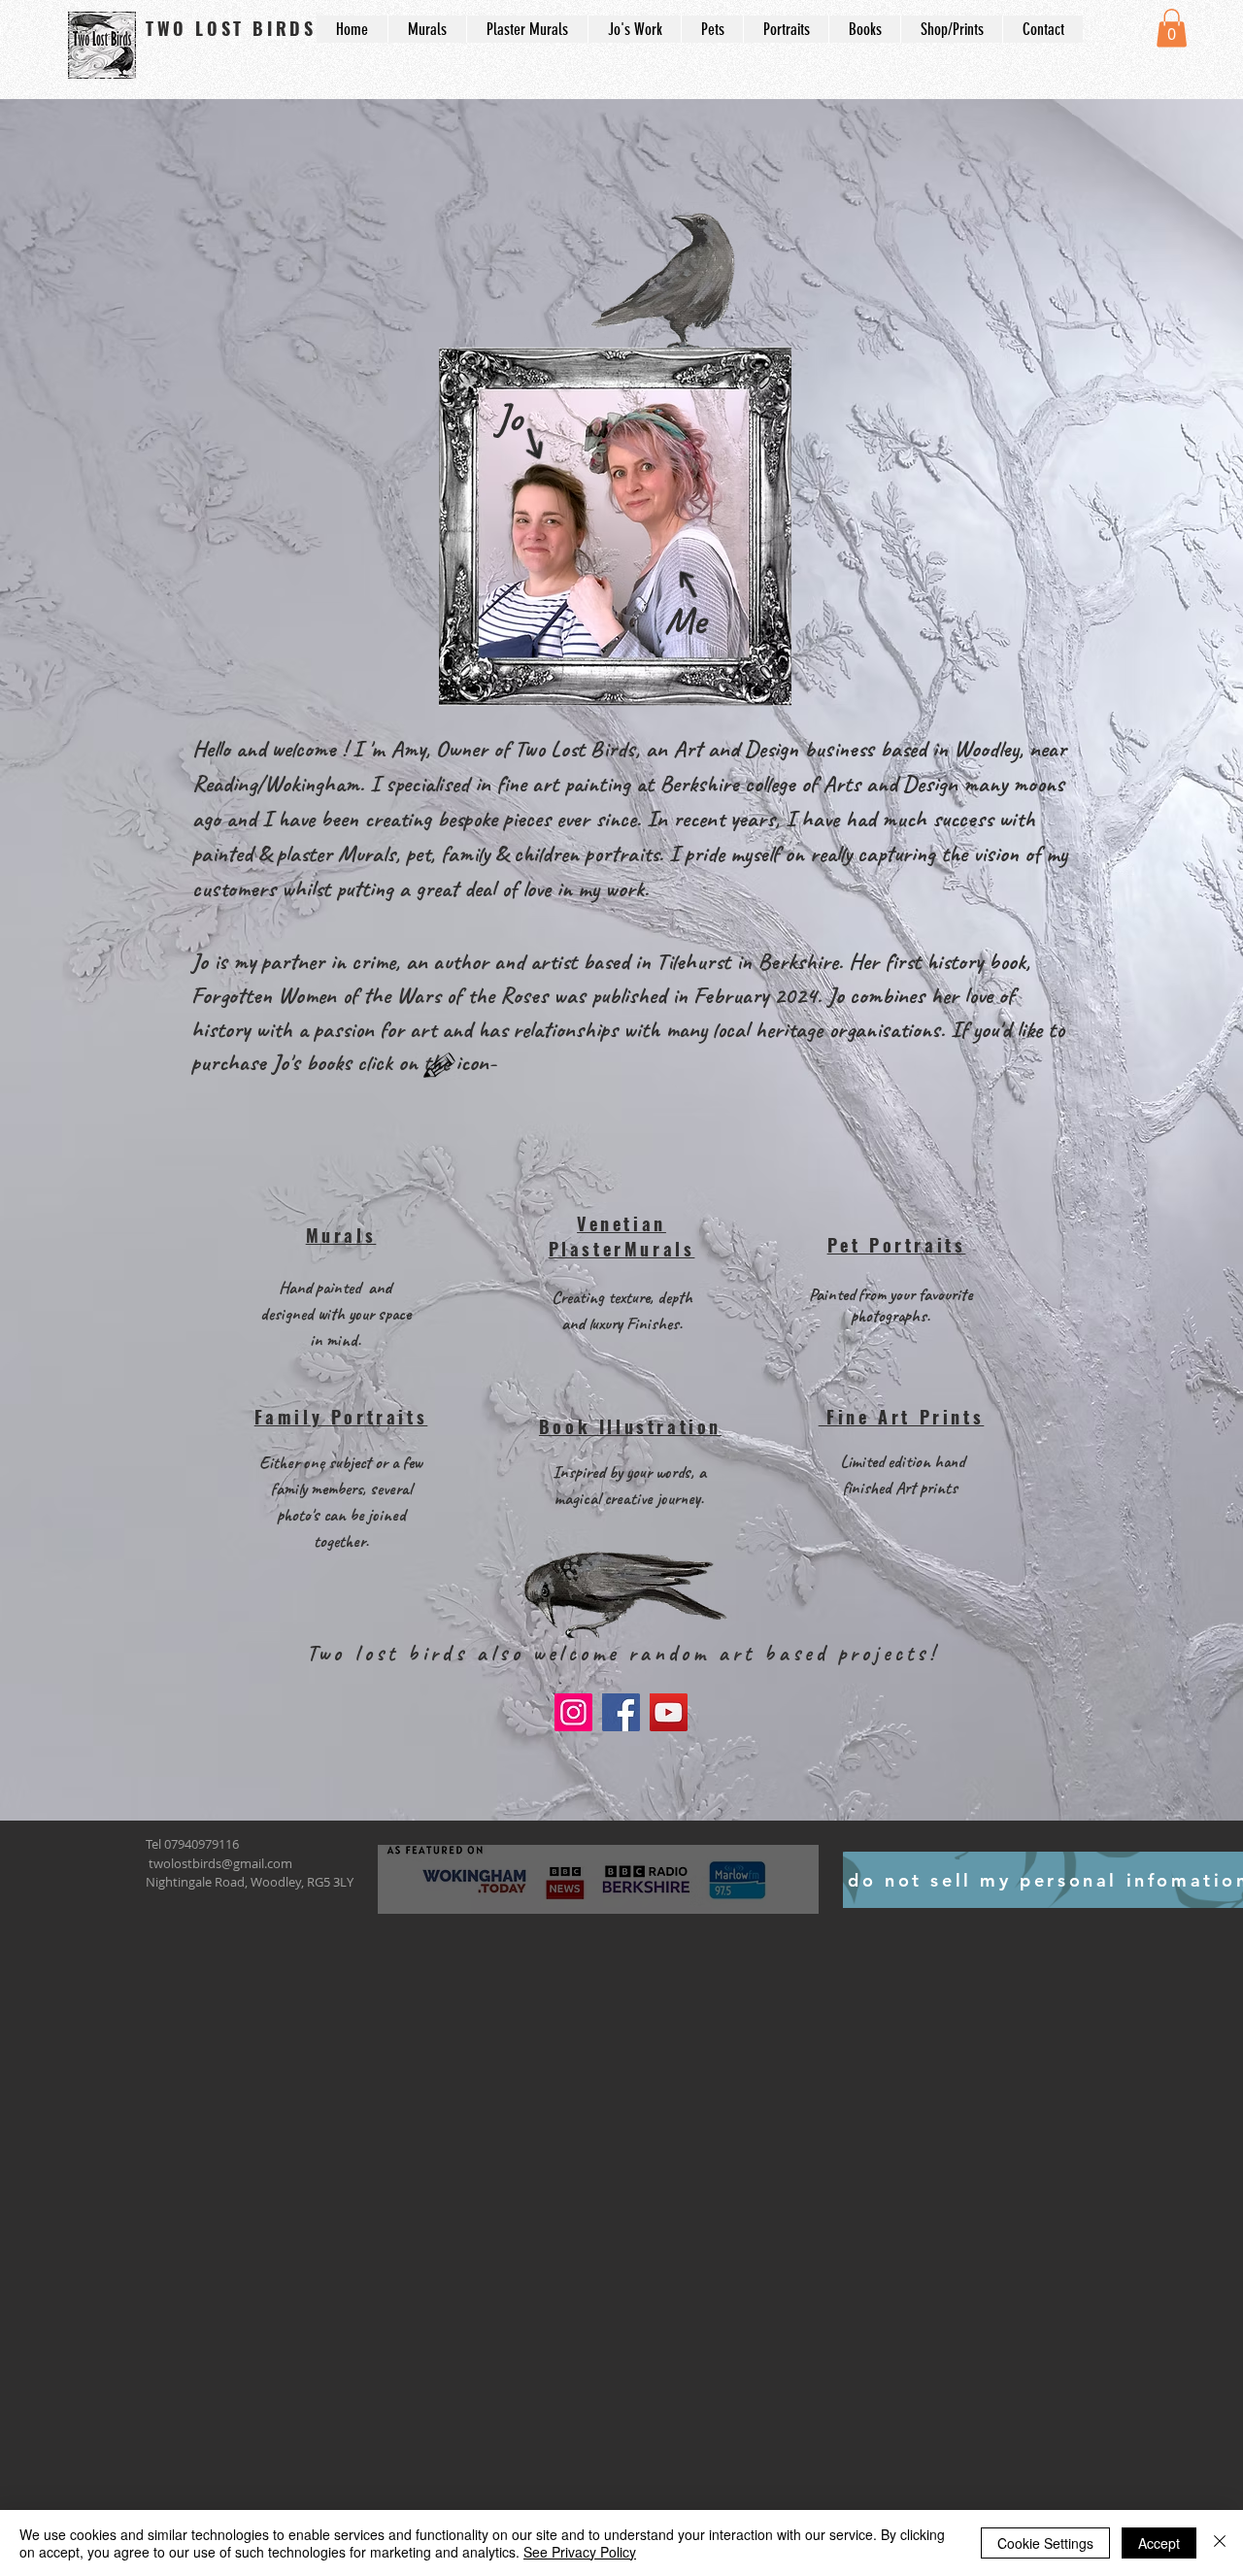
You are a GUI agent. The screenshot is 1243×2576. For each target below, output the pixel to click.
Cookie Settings (1045, 2543)
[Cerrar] (1220, 2543)
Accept (1159, 2543)
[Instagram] (573, 1712)
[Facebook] (621, 1712)
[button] (1172, 28)
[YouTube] (669, 1712)
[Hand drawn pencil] (440, 1066)
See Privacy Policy (580, 2552)
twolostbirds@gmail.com (220, 1863)
